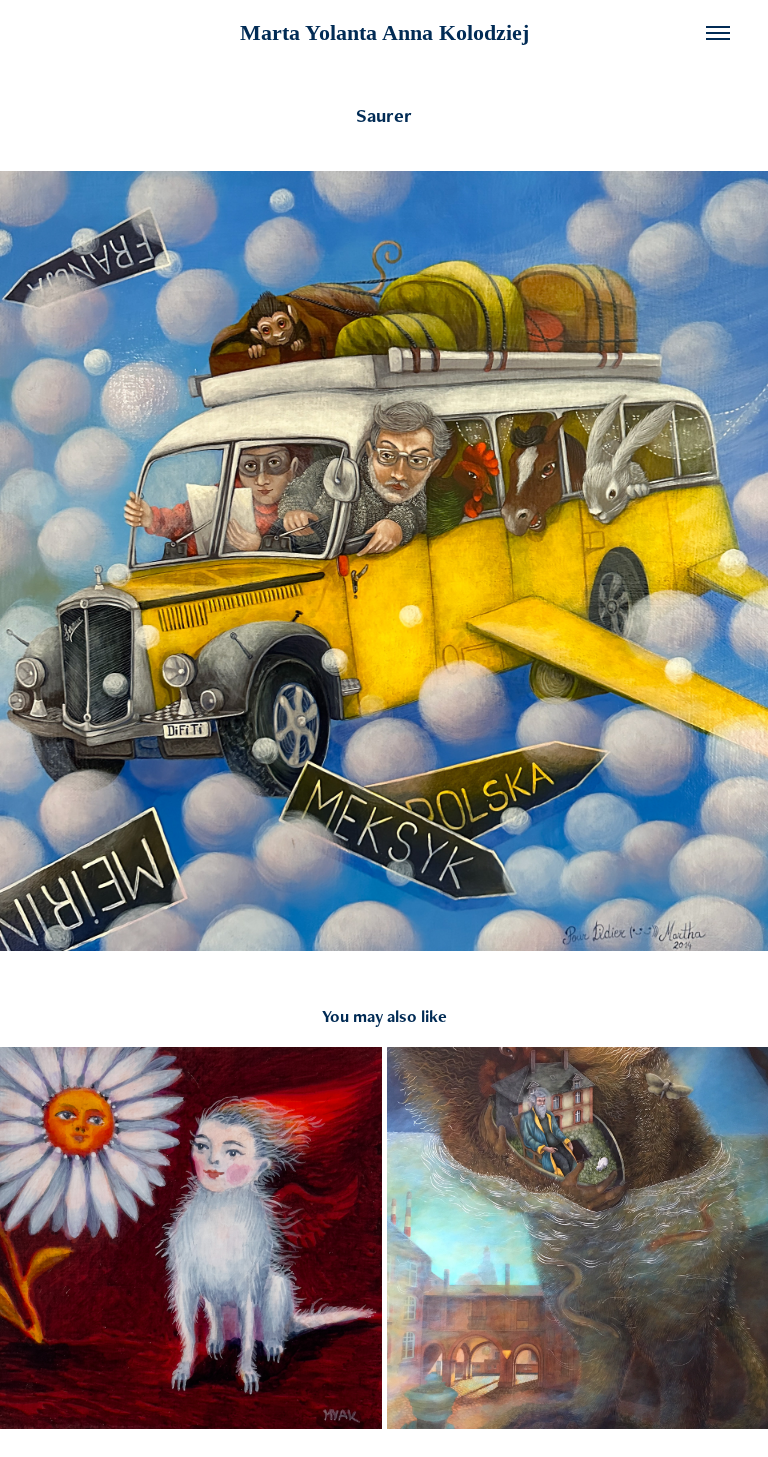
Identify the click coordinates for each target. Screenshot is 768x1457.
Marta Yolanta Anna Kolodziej (384, 32)
